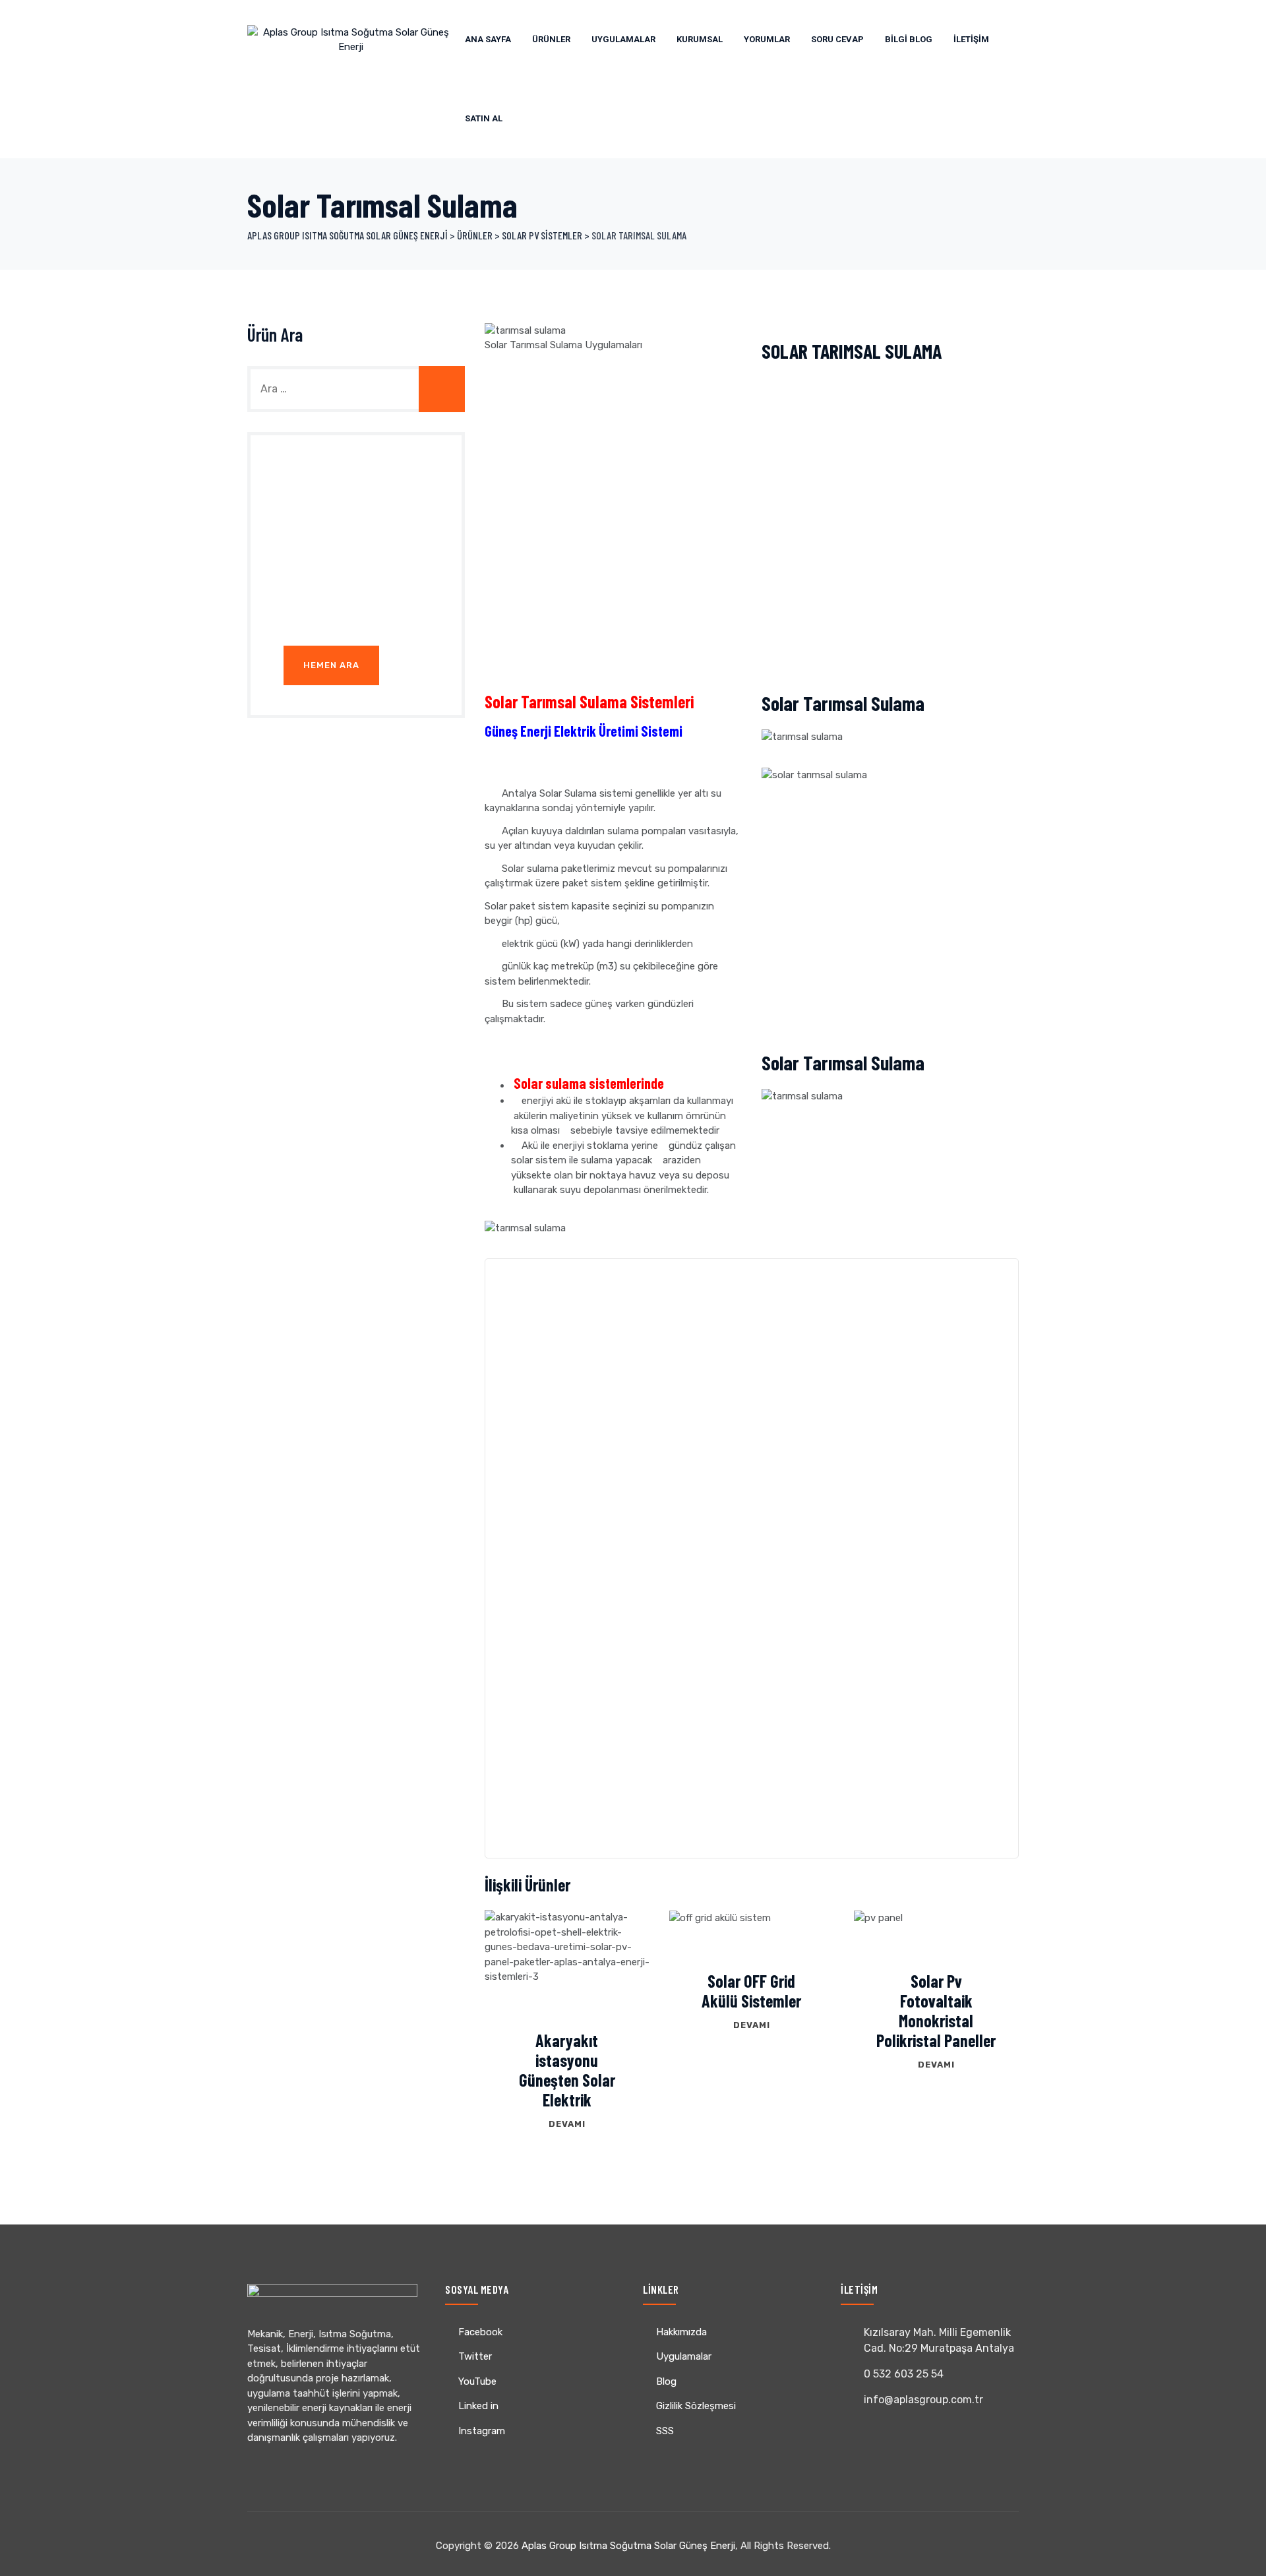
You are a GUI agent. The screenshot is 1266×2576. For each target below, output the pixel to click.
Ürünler (551, 39)
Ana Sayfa (488, 39)
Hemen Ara (331, 665)
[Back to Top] (1238, 2555)
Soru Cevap (837, 39)
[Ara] (442, 389)
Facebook (480, 2332)
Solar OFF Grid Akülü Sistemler (751, 1991)
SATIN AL (484, 118)
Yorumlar (767, 39)
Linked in (478, 2406)
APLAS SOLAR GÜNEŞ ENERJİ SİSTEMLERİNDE (665, 1515)
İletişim (971, 39)
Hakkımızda (681, 2332)
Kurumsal (700, 39)
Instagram (482, 2431)
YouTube (477, 2381)
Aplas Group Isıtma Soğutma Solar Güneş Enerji (628, 2546)
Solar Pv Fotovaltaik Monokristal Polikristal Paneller (936, 2010)
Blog (666, 2381)
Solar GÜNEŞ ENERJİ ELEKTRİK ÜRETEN (898, 1328)
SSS (665, 2431)
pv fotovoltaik (696, 1544)
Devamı (567, 2124)
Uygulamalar (623, 39)
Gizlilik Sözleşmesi (696, 2406)
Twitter (475, 2356)
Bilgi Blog (909, 39)
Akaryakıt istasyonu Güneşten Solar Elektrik (567, 2070)
